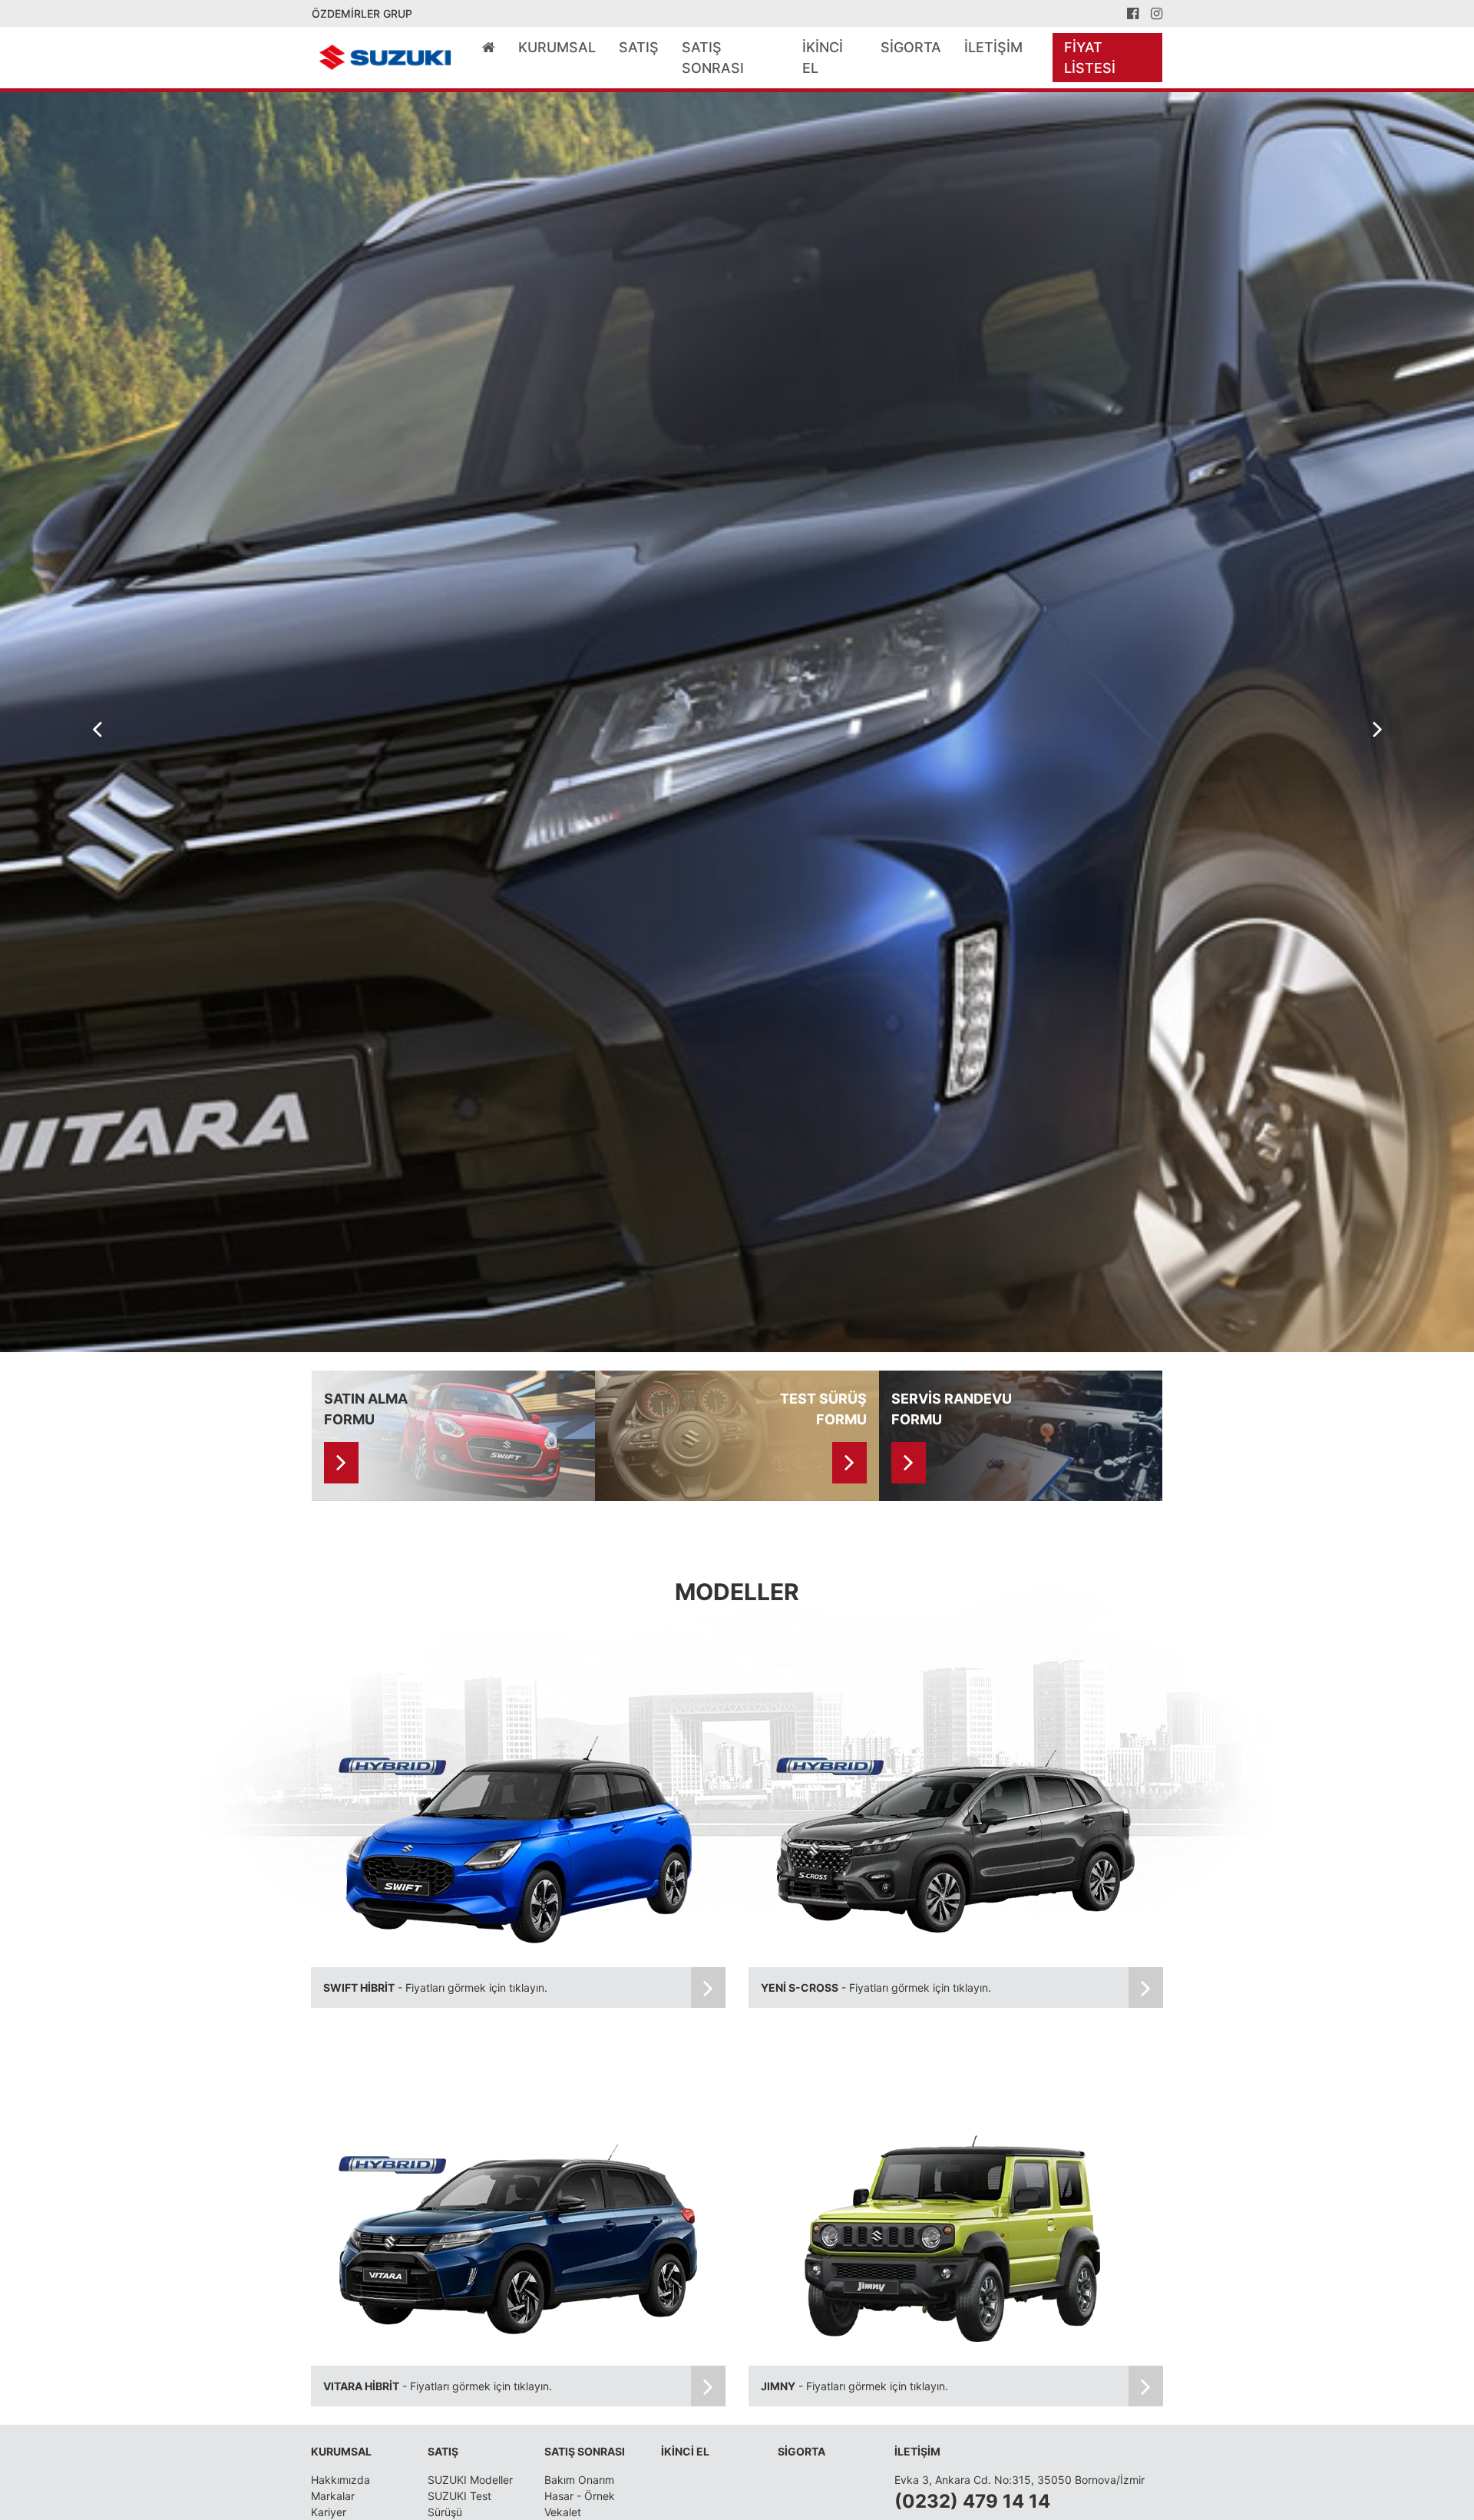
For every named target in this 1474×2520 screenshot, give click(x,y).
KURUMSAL (557, 47)
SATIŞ (639, 47)
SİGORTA (911, 47)
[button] (1377, 729)
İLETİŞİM (993, 47)
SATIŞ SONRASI (713, 58)
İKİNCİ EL (823, 58)
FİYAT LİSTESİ (1090, 58)
